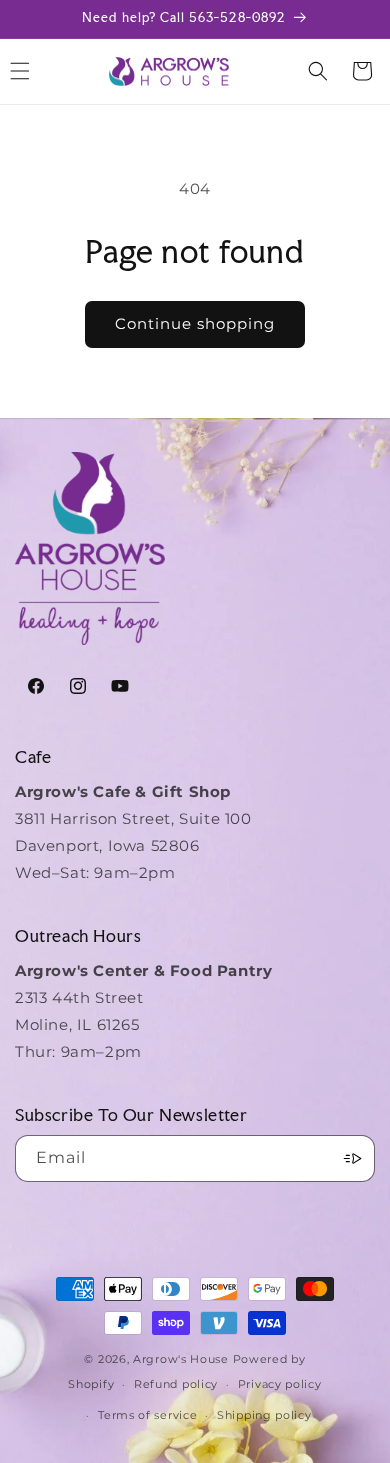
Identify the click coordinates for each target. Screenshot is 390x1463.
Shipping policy (264, 1415)
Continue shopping (195, 323)
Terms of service (147, 1415)
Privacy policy (280, 1384)
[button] (318, 71)
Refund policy (176, 1384)
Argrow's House (183, 1359)
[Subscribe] (352, 1158)
